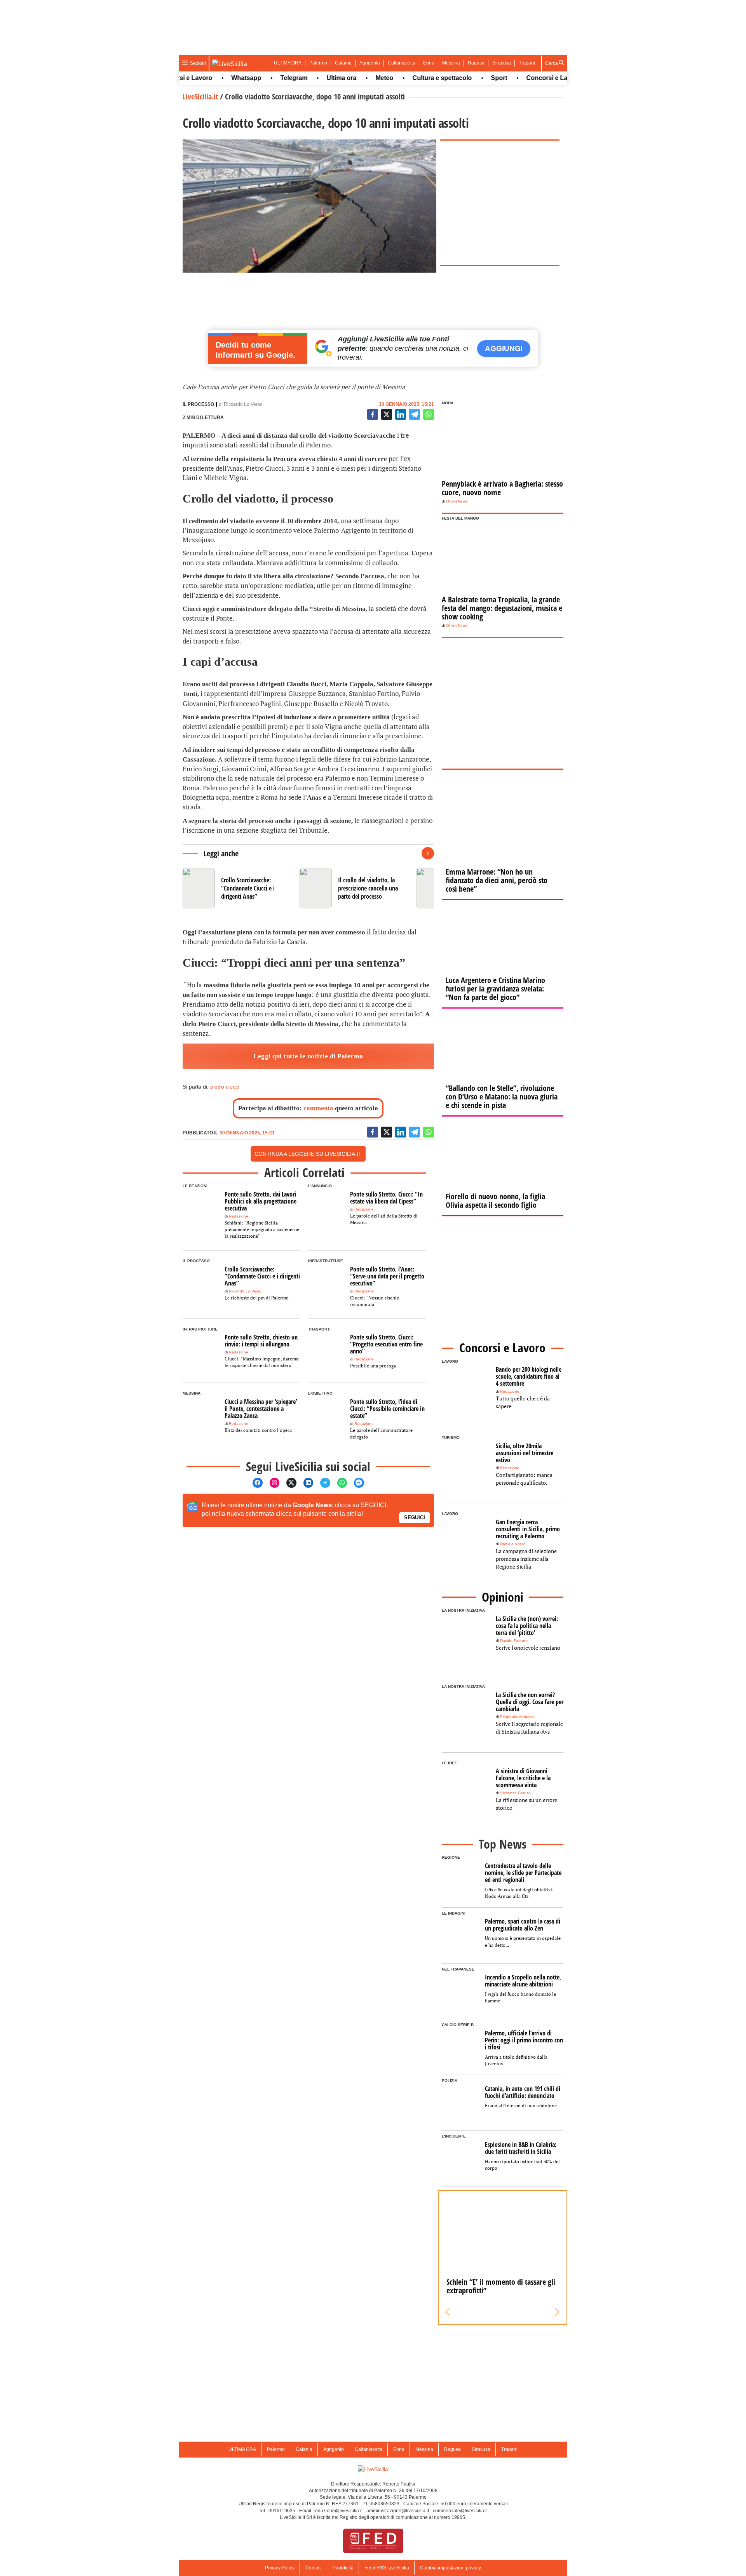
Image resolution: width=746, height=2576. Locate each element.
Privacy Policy (280, 2568)
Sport (466, 78)
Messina (451, 63)
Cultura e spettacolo (409, 78)
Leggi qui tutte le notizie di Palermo (308, 1056)
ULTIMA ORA (288, 63)
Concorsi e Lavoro (520, 78)
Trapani (527, 63)
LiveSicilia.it (200, 97)
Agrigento (370, 63)
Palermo (318, 63)
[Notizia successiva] (428, 853)
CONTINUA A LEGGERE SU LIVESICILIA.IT (308, 1154)
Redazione (239, 1216)
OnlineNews (457, 501)
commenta (318, 1108)
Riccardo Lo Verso (243, 404)
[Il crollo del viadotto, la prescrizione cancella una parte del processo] (355, 888)
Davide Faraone (514, 1641)
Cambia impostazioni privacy (451, 2568)
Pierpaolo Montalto (517, 1717)
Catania (343, 63)
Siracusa (502, 63)
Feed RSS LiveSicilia (387, 2568)
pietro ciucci (225, 1087)
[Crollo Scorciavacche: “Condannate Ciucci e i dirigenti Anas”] (238, 888)
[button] (448, 2312)
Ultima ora (308, 78)
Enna (429, 63)
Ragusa (476, 63)
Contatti (314, 2568)
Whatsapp (213, 78)
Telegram (261, 78)
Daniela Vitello (513, 1544)
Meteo (351, 78)
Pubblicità (343, 2568)
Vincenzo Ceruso (515, 1793)
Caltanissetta (402, 63)
